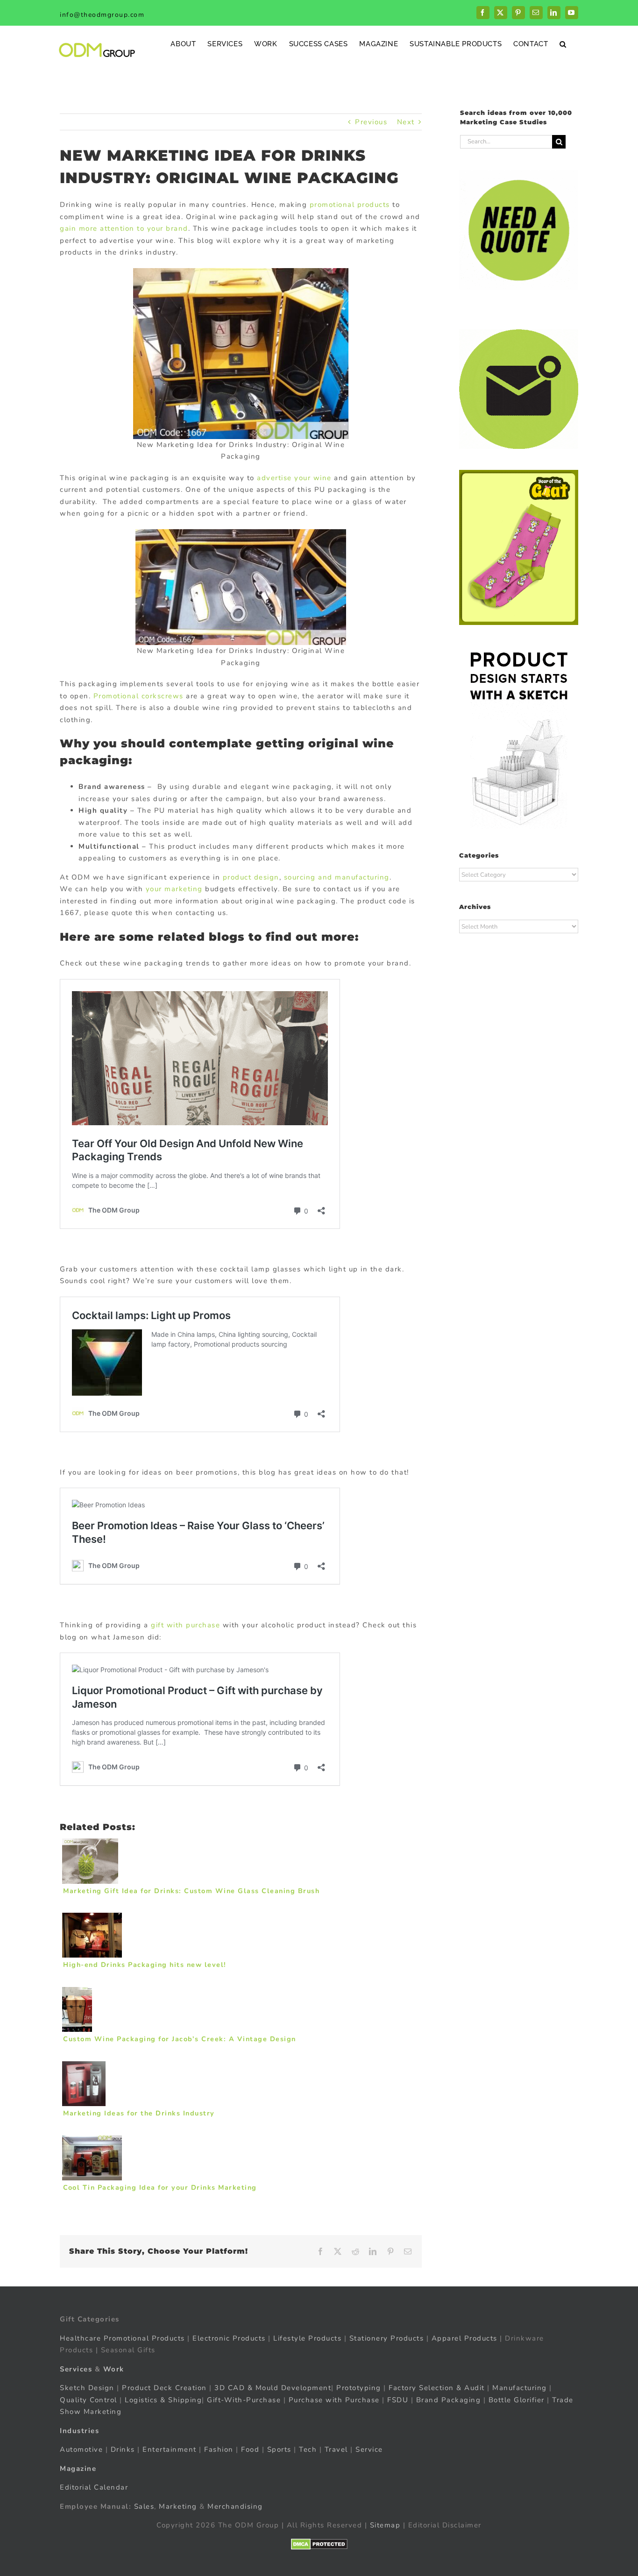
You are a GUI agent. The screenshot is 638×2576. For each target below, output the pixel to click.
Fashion (219, 2449)
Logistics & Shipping (163, 2400)
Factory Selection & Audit (437, 2388)
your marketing (174, 889)
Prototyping (359, 2388)
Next (406, 122)
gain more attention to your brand (124, 228)
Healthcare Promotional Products (122, 2338)
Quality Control (89, 2400)
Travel (336, 2449)
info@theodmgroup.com (102, 15)
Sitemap (385, 2525)
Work (114, 2369)
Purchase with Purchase (334, 2400)
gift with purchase (185, 1625)
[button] (563, 44)
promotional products (350, 205)
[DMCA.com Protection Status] (319, 2544)
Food (250, 2449)
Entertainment (170, 2449)
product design (251, 877)
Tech (308, 2449)
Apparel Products (464, 2338)
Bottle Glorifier (515, 2400)
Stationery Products (387, 2338)
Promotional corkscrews (138, 696)
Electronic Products (229, 2338)
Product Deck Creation (164, 2388)
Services (76, 2369)
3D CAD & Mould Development (273, 2388)
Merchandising (235, 2506)
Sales (144, 2506)
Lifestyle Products (307, 2338)
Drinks (123, 2449)
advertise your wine (294, 478)
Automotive (81, 2449)
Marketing (178, 2506)
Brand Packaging (449, 2400)
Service (370, 2449)
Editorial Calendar (94, 2487)
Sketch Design (87, 2388)
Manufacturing (520, 2388)
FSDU (398, 2400)
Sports (279, 2449)
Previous (371, 122)
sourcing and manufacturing (337, 877)
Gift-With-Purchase (244, 2400)
